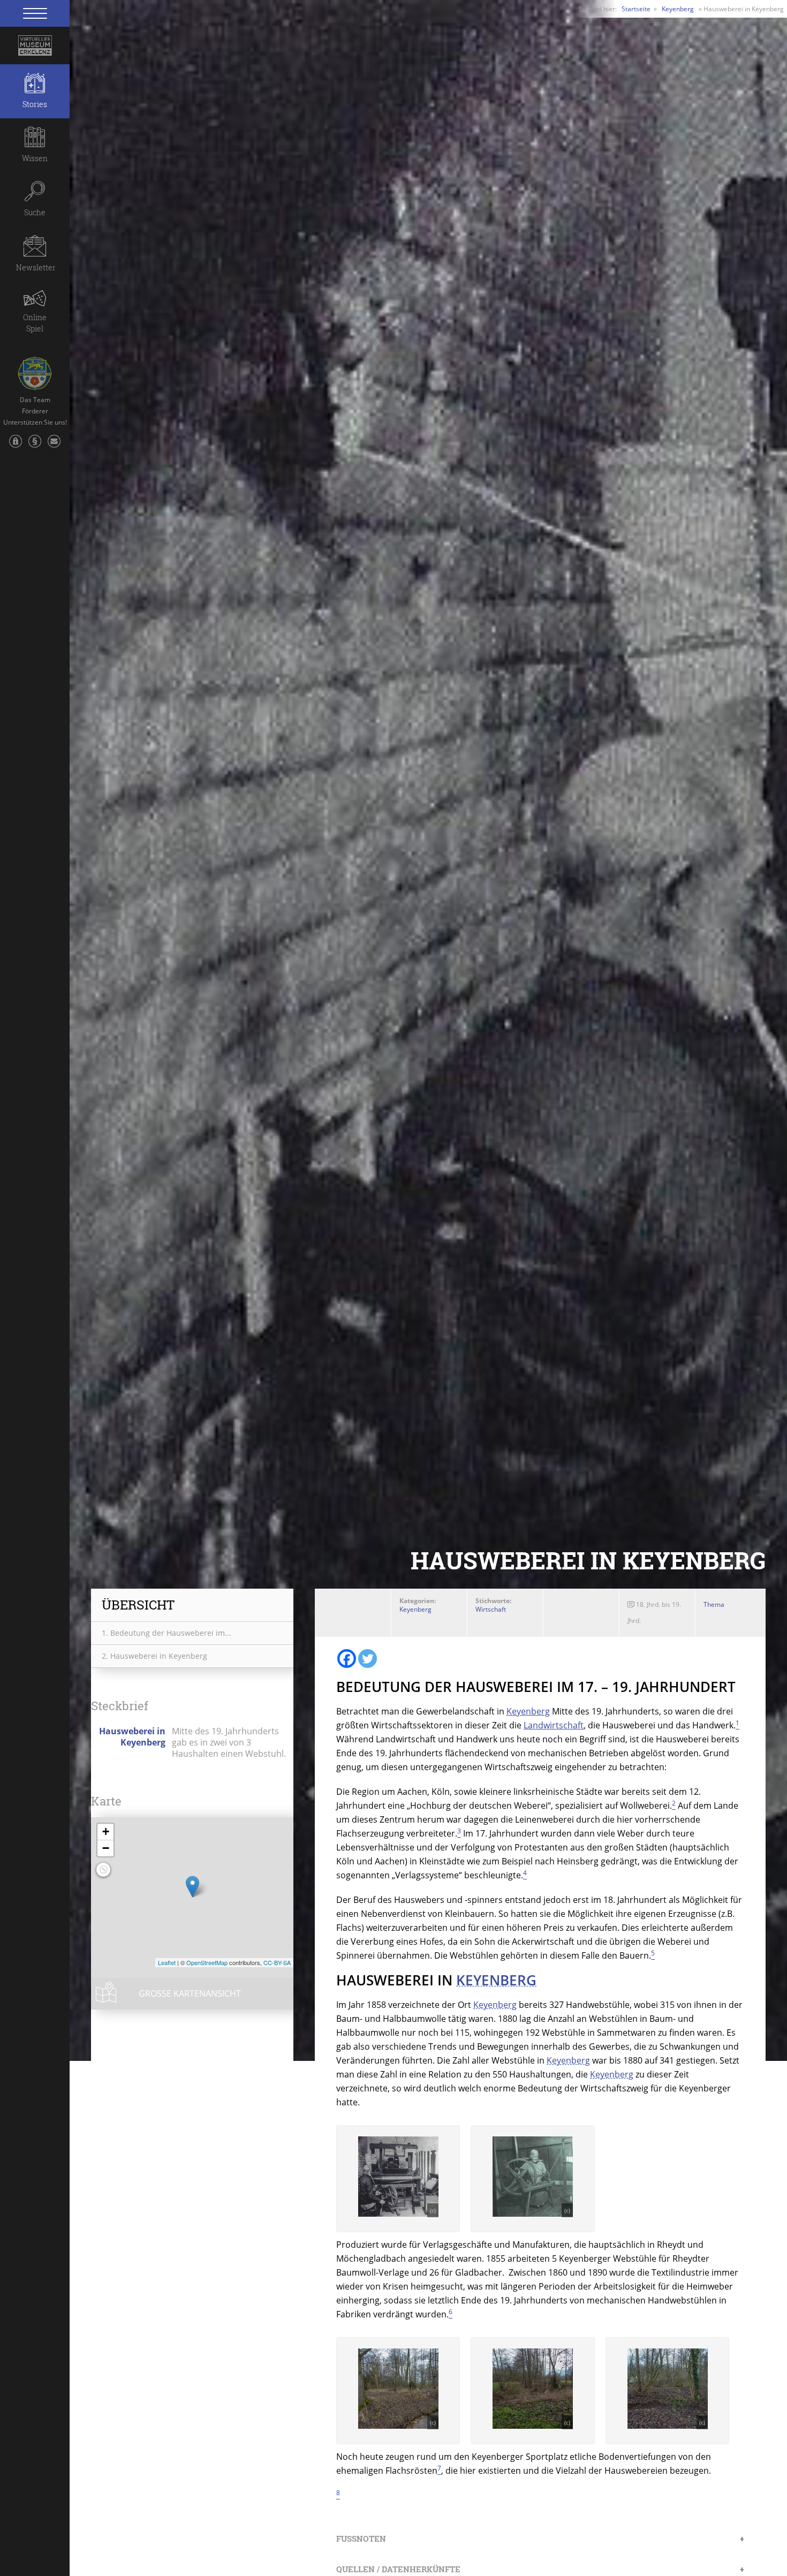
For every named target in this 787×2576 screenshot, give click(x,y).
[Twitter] (368, 1659)
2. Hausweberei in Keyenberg (154, 1656)
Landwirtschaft (554, 1725)
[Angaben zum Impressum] (35, 447)
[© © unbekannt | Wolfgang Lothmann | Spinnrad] (533, 2214)
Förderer (35, 411)
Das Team (35, 400)
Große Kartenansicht (190, 1993)
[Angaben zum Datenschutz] (16, 447)
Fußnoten (361, 2539)
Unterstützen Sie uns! (35, 422)
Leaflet (167, 1962)
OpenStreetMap (207, 1962)
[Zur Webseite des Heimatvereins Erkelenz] (35, 369)
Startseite (636, 9)
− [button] (106, 1848)
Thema (714, 1604)
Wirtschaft (491, 1609)
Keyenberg (678, 9)
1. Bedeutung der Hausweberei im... (167, 1633)
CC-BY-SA (277, 1962)
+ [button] (106, 1831)
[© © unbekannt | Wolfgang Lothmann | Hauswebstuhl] (398, 2214)
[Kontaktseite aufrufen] (54, 447)
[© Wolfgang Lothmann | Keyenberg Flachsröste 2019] (398, 2426)
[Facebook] (347, 1659)
